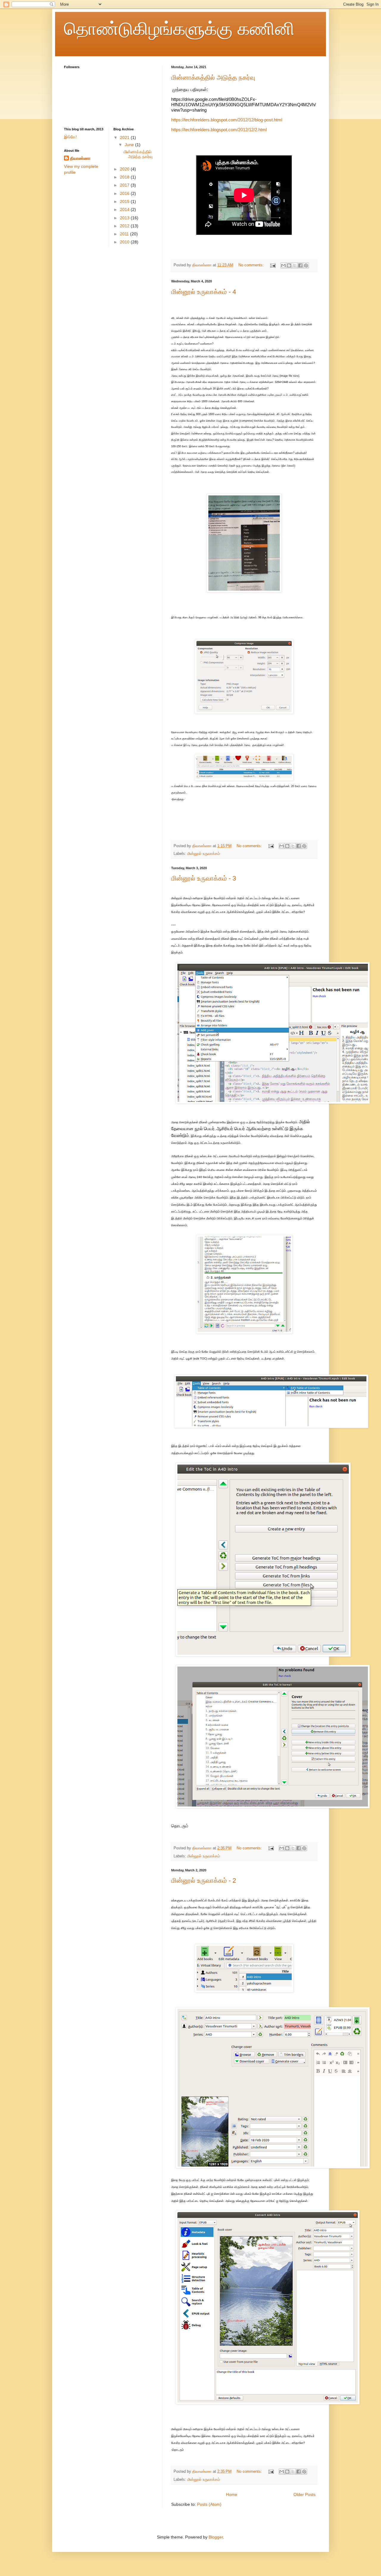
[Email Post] (273, 265)
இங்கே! (70, 137)
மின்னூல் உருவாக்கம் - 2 (204, 1880)
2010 (125, 242)
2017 (125, 185)
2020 (125, 169)
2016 (125, 193)
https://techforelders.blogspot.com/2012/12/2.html (220, 130)
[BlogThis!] (289, 265)
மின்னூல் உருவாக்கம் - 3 (204, 878)
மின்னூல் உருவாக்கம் (204, 854)
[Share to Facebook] (300, 265)
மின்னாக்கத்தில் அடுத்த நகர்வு (213, 78)
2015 (125, 201)
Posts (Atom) (209, 2504)
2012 (125, 226)
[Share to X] (295, 265)
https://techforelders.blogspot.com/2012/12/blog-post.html (227, 120)
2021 (125, 137)
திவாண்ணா (80, 158)
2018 (125, 177)
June (130, 145)
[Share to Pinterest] (306, 265)
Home (232, 2494)
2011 (125, 234)
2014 (125, 209)
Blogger (216, 2537)
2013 (125, 218)
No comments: (252, 265)
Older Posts (305, 2494)
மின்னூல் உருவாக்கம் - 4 (204, 292)
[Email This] (283, 265)
